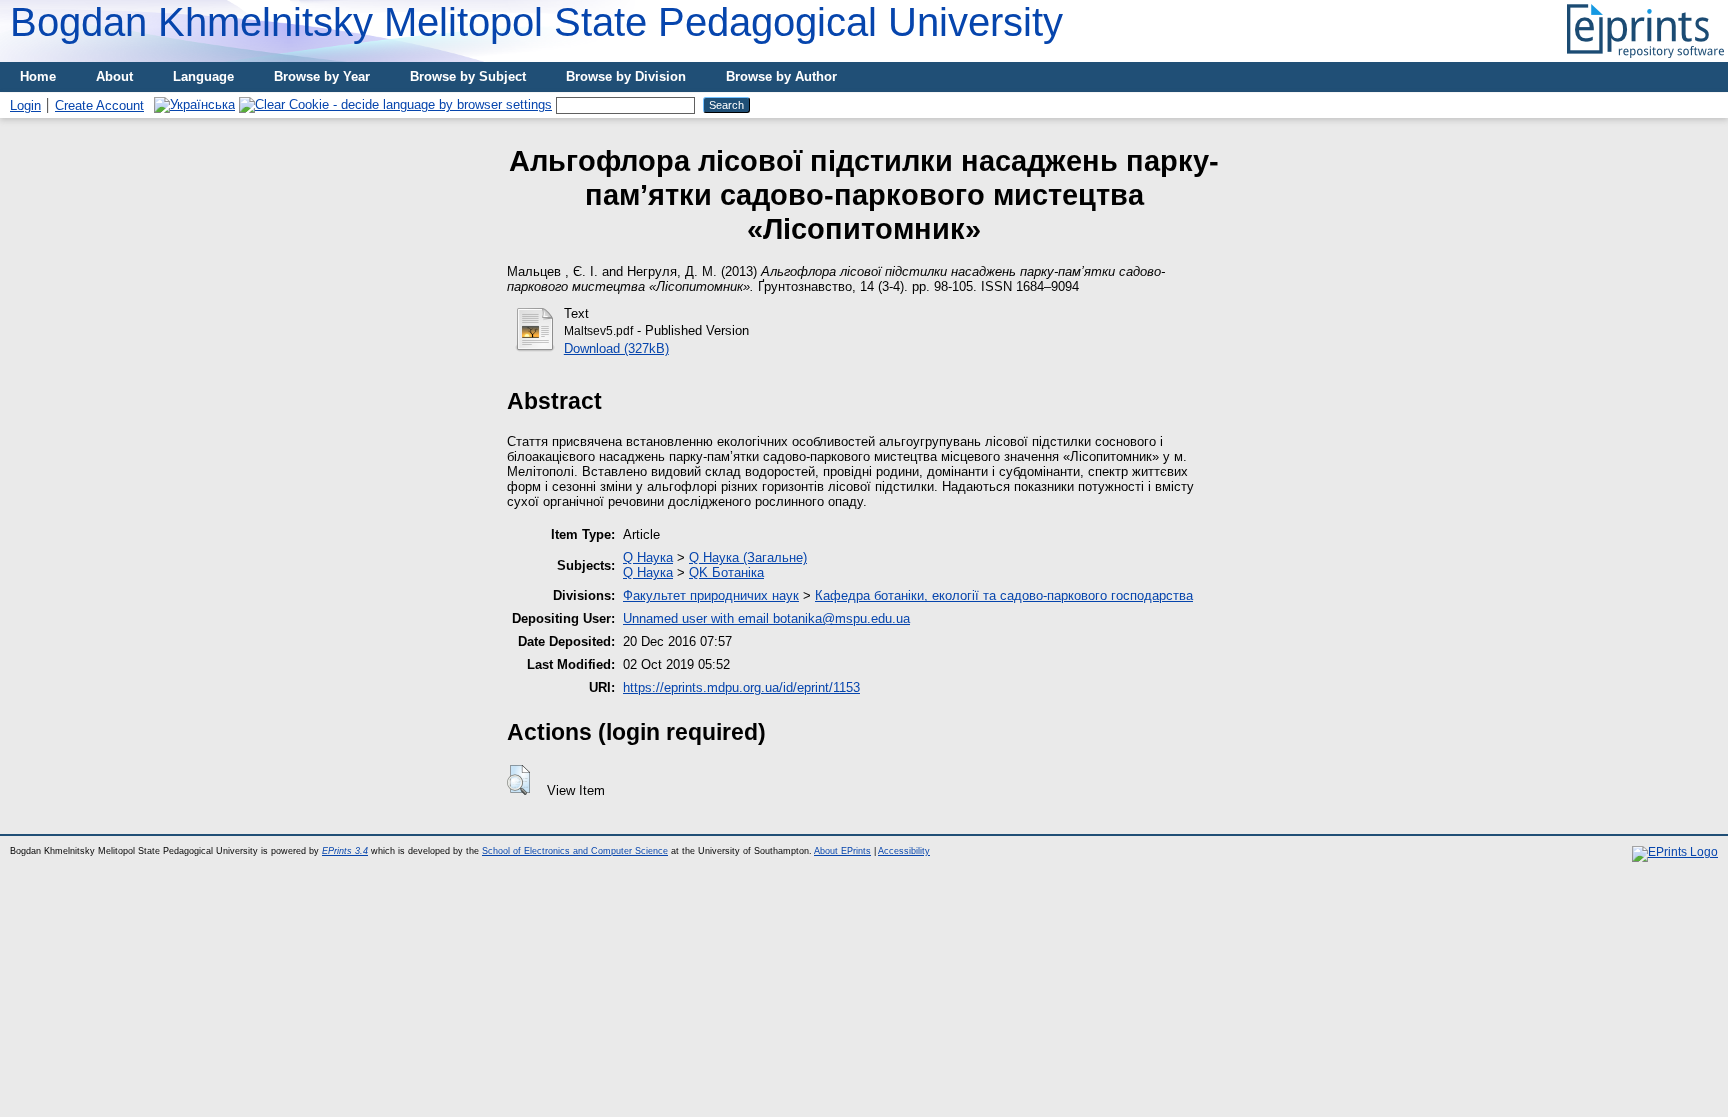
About (114, 76)
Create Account (99, 105)
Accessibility (904, 851)
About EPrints (842, 851)
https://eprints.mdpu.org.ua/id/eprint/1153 (741, 687)
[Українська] (194, 104)
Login (25, 105)
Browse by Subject (468, 76)
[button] (518, 780)
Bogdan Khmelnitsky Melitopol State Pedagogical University (536, 22)
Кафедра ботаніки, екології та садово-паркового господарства (1004, 595)
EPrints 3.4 (345, 851)
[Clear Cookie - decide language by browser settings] (395, 104)
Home (38, 76)
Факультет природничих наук (711, 595)
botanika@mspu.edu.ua (841, 618)
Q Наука (648, 557)
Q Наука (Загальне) (748, 557)
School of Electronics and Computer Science (575, 851)
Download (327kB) (616, 348)
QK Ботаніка (726, 572)
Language (203, 76)
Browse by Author (781, 76)
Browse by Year (322, 76)
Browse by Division (626, 76)
